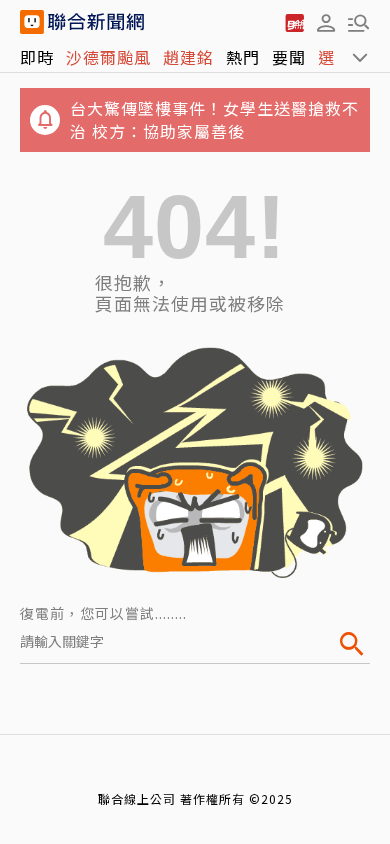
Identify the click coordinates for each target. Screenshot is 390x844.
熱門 (243, 57)
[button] (326, 22)
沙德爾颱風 (108, 57)
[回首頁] (96, 22)
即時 (37, 57)
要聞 (289, 57)
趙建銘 (188, 57)
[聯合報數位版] (294, 22)
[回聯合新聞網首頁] (32, 22)
